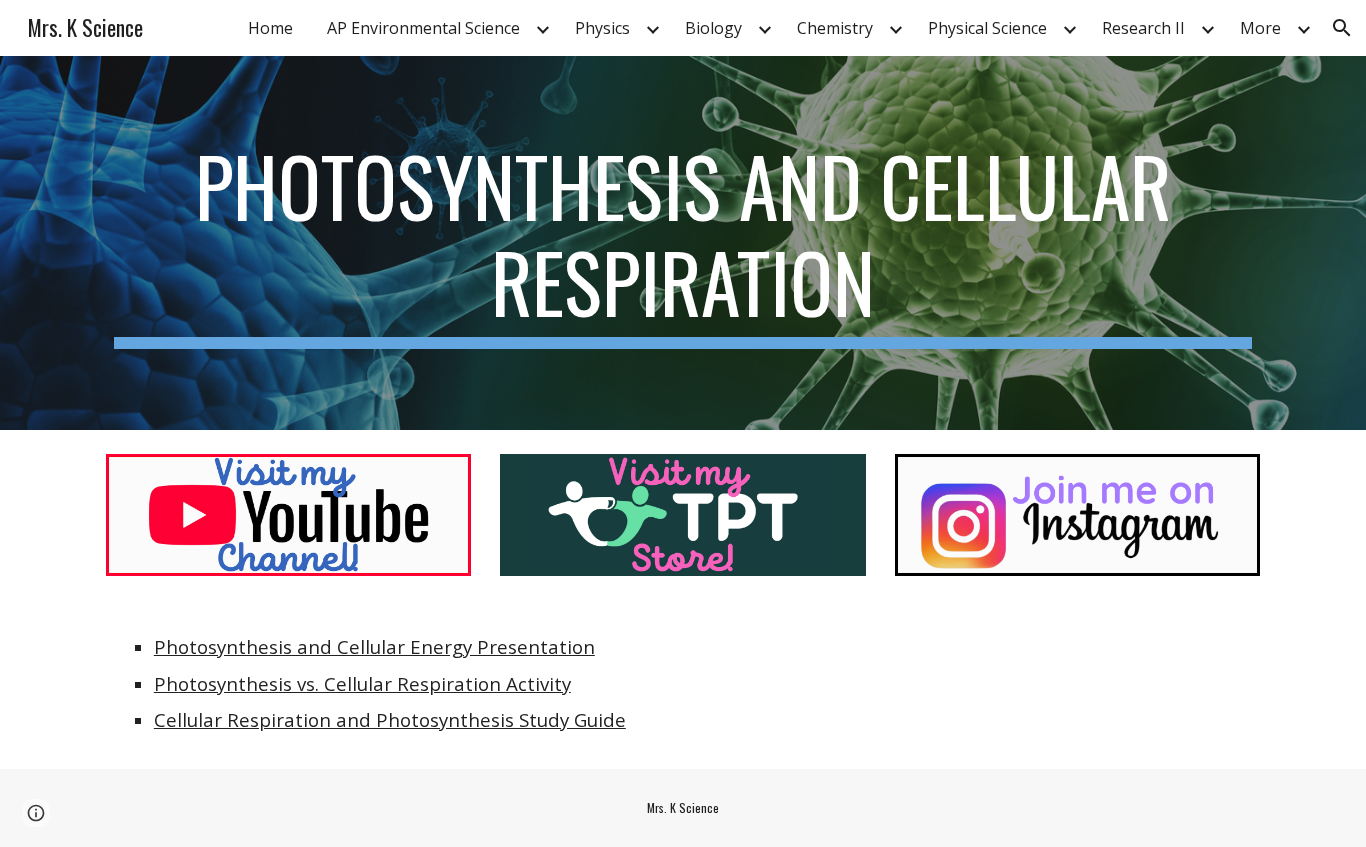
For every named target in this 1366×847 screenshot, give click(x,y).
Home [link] (270, 28)
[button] (1342, 28)
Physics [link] (602, 28)
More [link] (1260, 28)
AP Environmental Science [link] (423, 28)
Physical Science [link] (987, 28)
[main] (683, 243)
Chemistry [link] (835, 28)
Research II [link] (1143, 28)
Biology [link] (713, 28)
